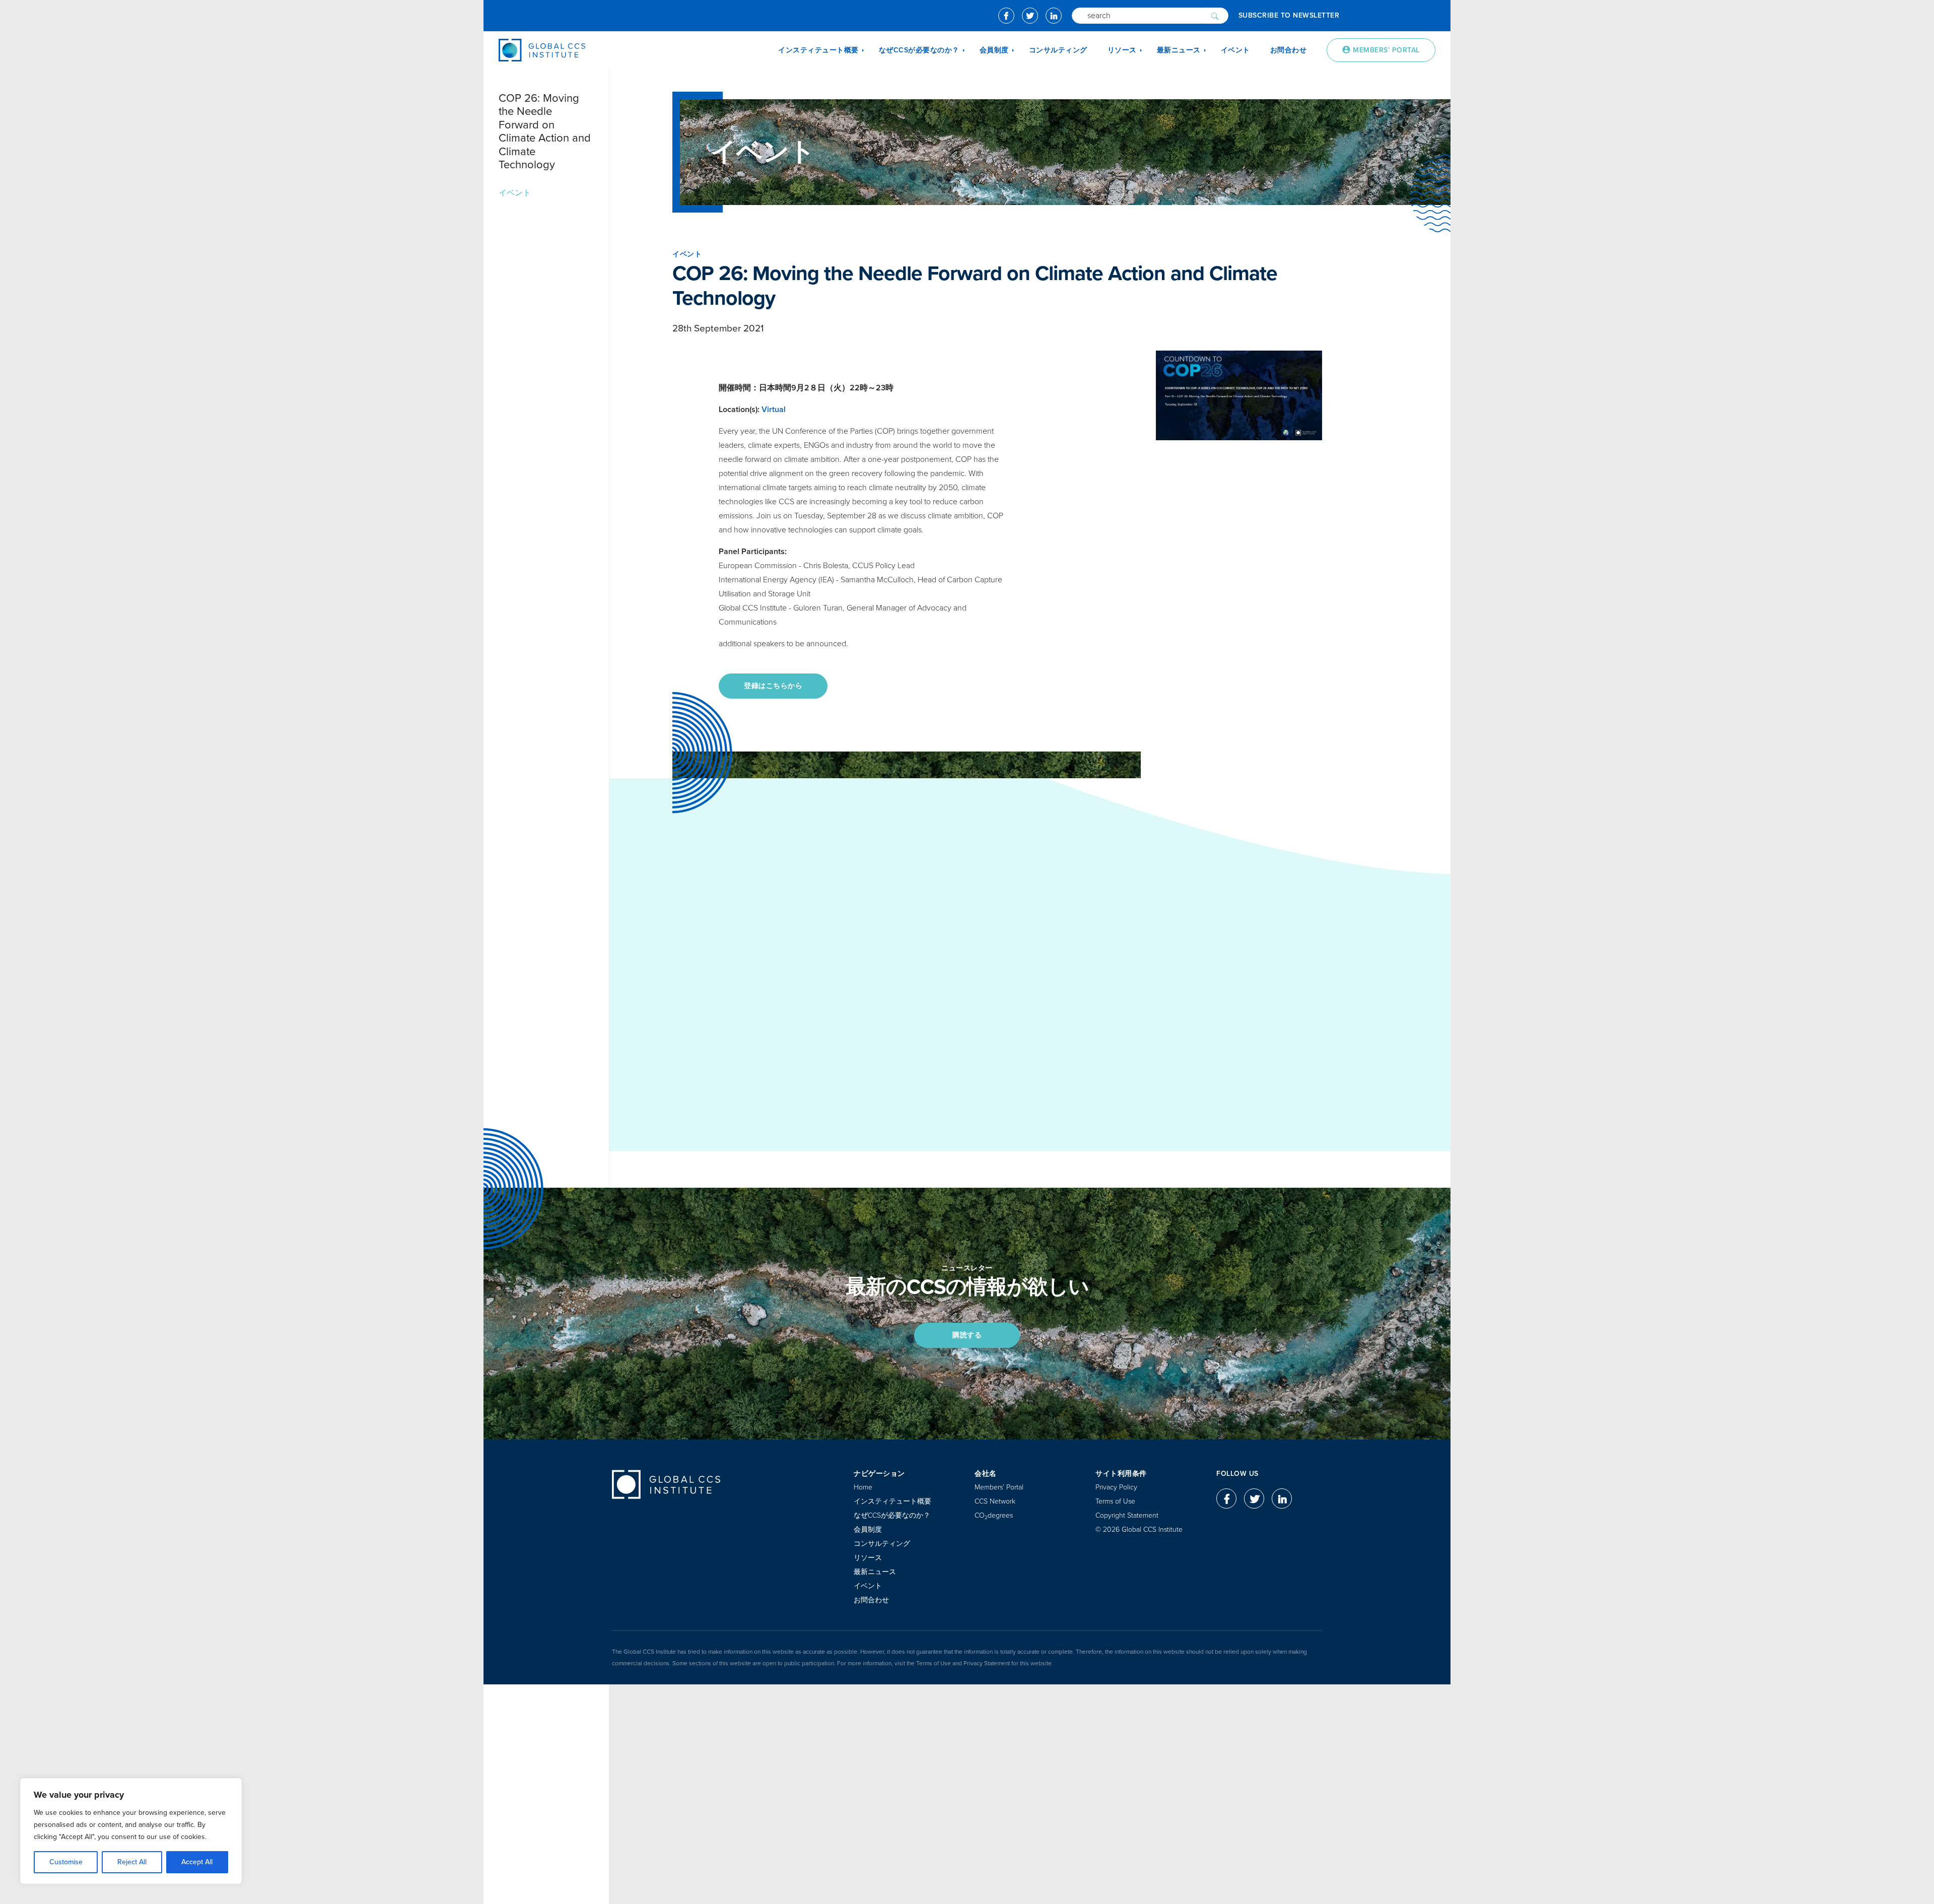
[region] (131, 1831)
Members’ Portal (999, 1487)
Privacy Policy (1116, 1487)
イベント (515, 193)
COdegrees (994, 1515)
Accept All (197, 1862)
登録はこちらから (773, 686)
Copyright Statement (1127, 1515)
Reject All (132, 1862)
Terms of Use (1115, 1501)
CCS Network (995, 1501)
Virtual (774, 410)
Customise (66, 1862)
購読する (967, 1335)
